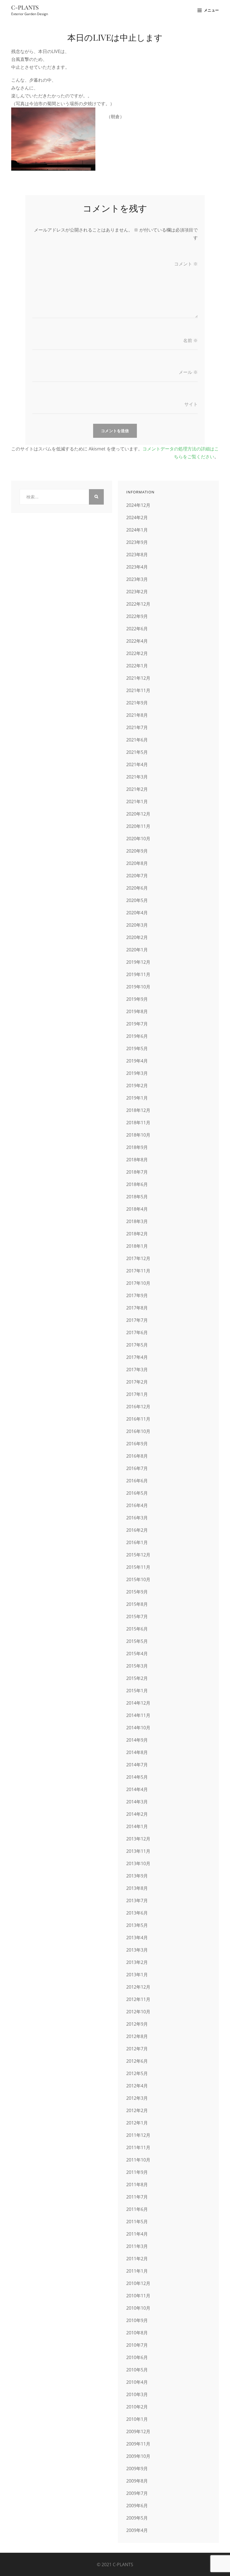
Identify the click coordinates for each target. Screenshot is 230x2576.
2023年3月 (137, 579)
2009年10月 (138, 2456)
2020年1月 (137, 950)
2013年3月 (137, 1950)
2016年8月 (137, 1456)
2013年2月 (137, 1962)
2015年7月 (137, 1616)
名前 (190, 340)
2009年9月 (137, 2469)
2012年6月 (137, 2061)
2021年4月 (137, 764)
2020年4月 (137, 913)
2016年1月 (137, 1542)
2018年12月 (138, 1110)
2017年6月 (137, 1332)
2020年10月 (138, 839)
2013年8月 (137, 1888)
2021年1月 (137, 802)
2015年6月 (137, 1629)
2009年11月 (138, 2444)
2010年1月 (137, 2419)
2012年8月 (137, 2036)
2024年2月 (137, 518)
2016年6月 (137, 1481)
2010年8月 (137, 2333)
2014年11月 (138, 1715)
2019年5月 (137, 1048)
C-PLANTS (25, 7)
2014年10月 (138, 1728)
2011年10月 (138, 2160)
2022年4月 (137, 641)
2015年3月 (137, 1666)
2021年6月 (137, 740)
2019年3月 (137, 1073)
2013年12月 (138, 1839)
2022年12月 (138, 604)
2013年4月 (137, 1938)
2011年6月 (137, 2209)
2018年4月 (137, 1209)
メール (188, 372)
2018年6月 (137, 1184)
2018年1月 (137, 1246)
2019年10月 (138, 987)
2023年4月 (137, 567)
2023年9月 (137, 542)
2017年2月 (137, 1382)
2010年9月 (137, 2320)
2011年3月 (137, 2246)
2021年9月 (137, 703)
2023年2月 (137, 592)
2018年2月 (137, 1234)
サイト (191, 404)
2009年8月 (137, 2481)
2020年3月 (137, 925)
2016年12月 (138, 1407)
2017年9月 (137, 1295)
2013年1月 (137, 1975)
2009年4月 (137, 2530)
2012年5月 (137, 2073)
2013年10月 (138, 1863)
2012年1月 (137, 2123)
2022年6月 (137, 629)
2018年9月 (137, 1147)
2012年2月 (137, 2110)
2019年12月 (138, 962)
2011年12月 (138, 2135)
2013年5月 (137, 1925)
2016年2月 (137, 1530)
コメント (186, 264)
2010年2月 (137, 2407)
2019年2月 (137, 1086)
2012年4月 (137, 2086)
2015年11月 (138, 1567)
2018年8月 (137, 1160)
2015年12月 (138, 1555)
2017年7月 (137, 1320)
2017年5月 (137, 1345)
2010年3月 (137, 2394)
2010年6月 (137, 2357)
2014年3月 (137, 1802)
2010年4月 (137, 2382)
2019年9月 (137, 999)
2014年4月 (137, 1789)
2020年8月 (137, 863)
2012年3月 (137, 2098)
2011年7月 (137, 2197)
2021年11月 (138, 690)
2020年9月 (137, 851)
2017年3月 (137, 1370)
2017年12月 (138, 1258)
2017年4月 (137, 1357)
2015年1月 (137, 1691)
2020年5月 (137, 900)
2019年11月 (138, 974)
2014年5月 (137, 1777)
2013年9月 (137, 1876)
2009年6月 (137, 2506)
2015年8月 (137, 1604)
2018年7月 (137, 1172)
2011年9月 (137, 2172)
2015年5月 (137, 1641)
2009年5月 (137, 2518)
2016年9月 (137, 1444)
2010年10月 (138, 2308)
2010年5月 (137, 2370)
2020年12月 (138, 814)
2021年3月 (137, 777)
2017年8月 (137, 1308)
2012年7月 (137, 2049)
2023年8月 (137, 555)
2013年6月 (137, 1913)
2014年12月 (138, 1703)
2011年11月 (138, 2147)
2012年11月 (138, 1999)
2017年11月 (138, 1271)
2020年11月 (138, 826)
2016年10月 (138, 1431)
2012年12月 (138, 1987)
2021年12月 (138, 678)
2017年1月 (137, 1394)
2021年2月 (137, 789)
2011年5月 (137, 2222)
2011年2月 (137, 2259)
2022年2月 (137, 653)
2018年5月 (137, 1197)
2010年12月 (138, 2283)
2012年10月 (138, 2012)
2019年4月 (137, 1061)
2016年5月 (137, 1493)
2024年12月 (138, 505)
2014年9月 (137, 1740)
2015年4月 (137, 1654)
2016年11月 (138, 1419)
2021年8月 (137, 715)
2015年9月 (137, 1592)
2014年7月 (137, 1765)
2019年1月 (137, 1098)
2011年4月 (137, 2234)
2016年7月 (137, 1468)
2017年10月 (138, 1283)
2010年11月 (138, 2296)
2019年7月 (137, 1024)
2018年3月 (137, 1221)
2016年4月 (137, 1505)
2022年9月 (137, 616)
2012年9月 (137, 2024)
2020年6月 (137, 888)
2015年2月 (137, 1678)
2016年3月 (137, 1518)
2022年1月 (137, 666)
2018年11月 (138, 1123)
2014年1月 (137, 1826)
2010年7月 (137, 2345)
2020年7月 (137, 876)
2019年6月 (137, 1036)
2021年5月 (137, 752)
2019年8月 (137, 1011)
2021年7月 (137, 727)
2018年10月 (138, 1135)
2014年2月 (137, 1814)
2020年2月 (137, 937)
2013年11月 (138, 1851)
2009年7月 (137, 2493)
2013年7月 (137, 1900)
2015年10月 (138, 1579)
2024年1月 (137, 530)
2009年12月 (138, 2431)
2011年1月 (137, 2271)
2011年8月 (137, 2185)
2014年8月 (137, 1752)
